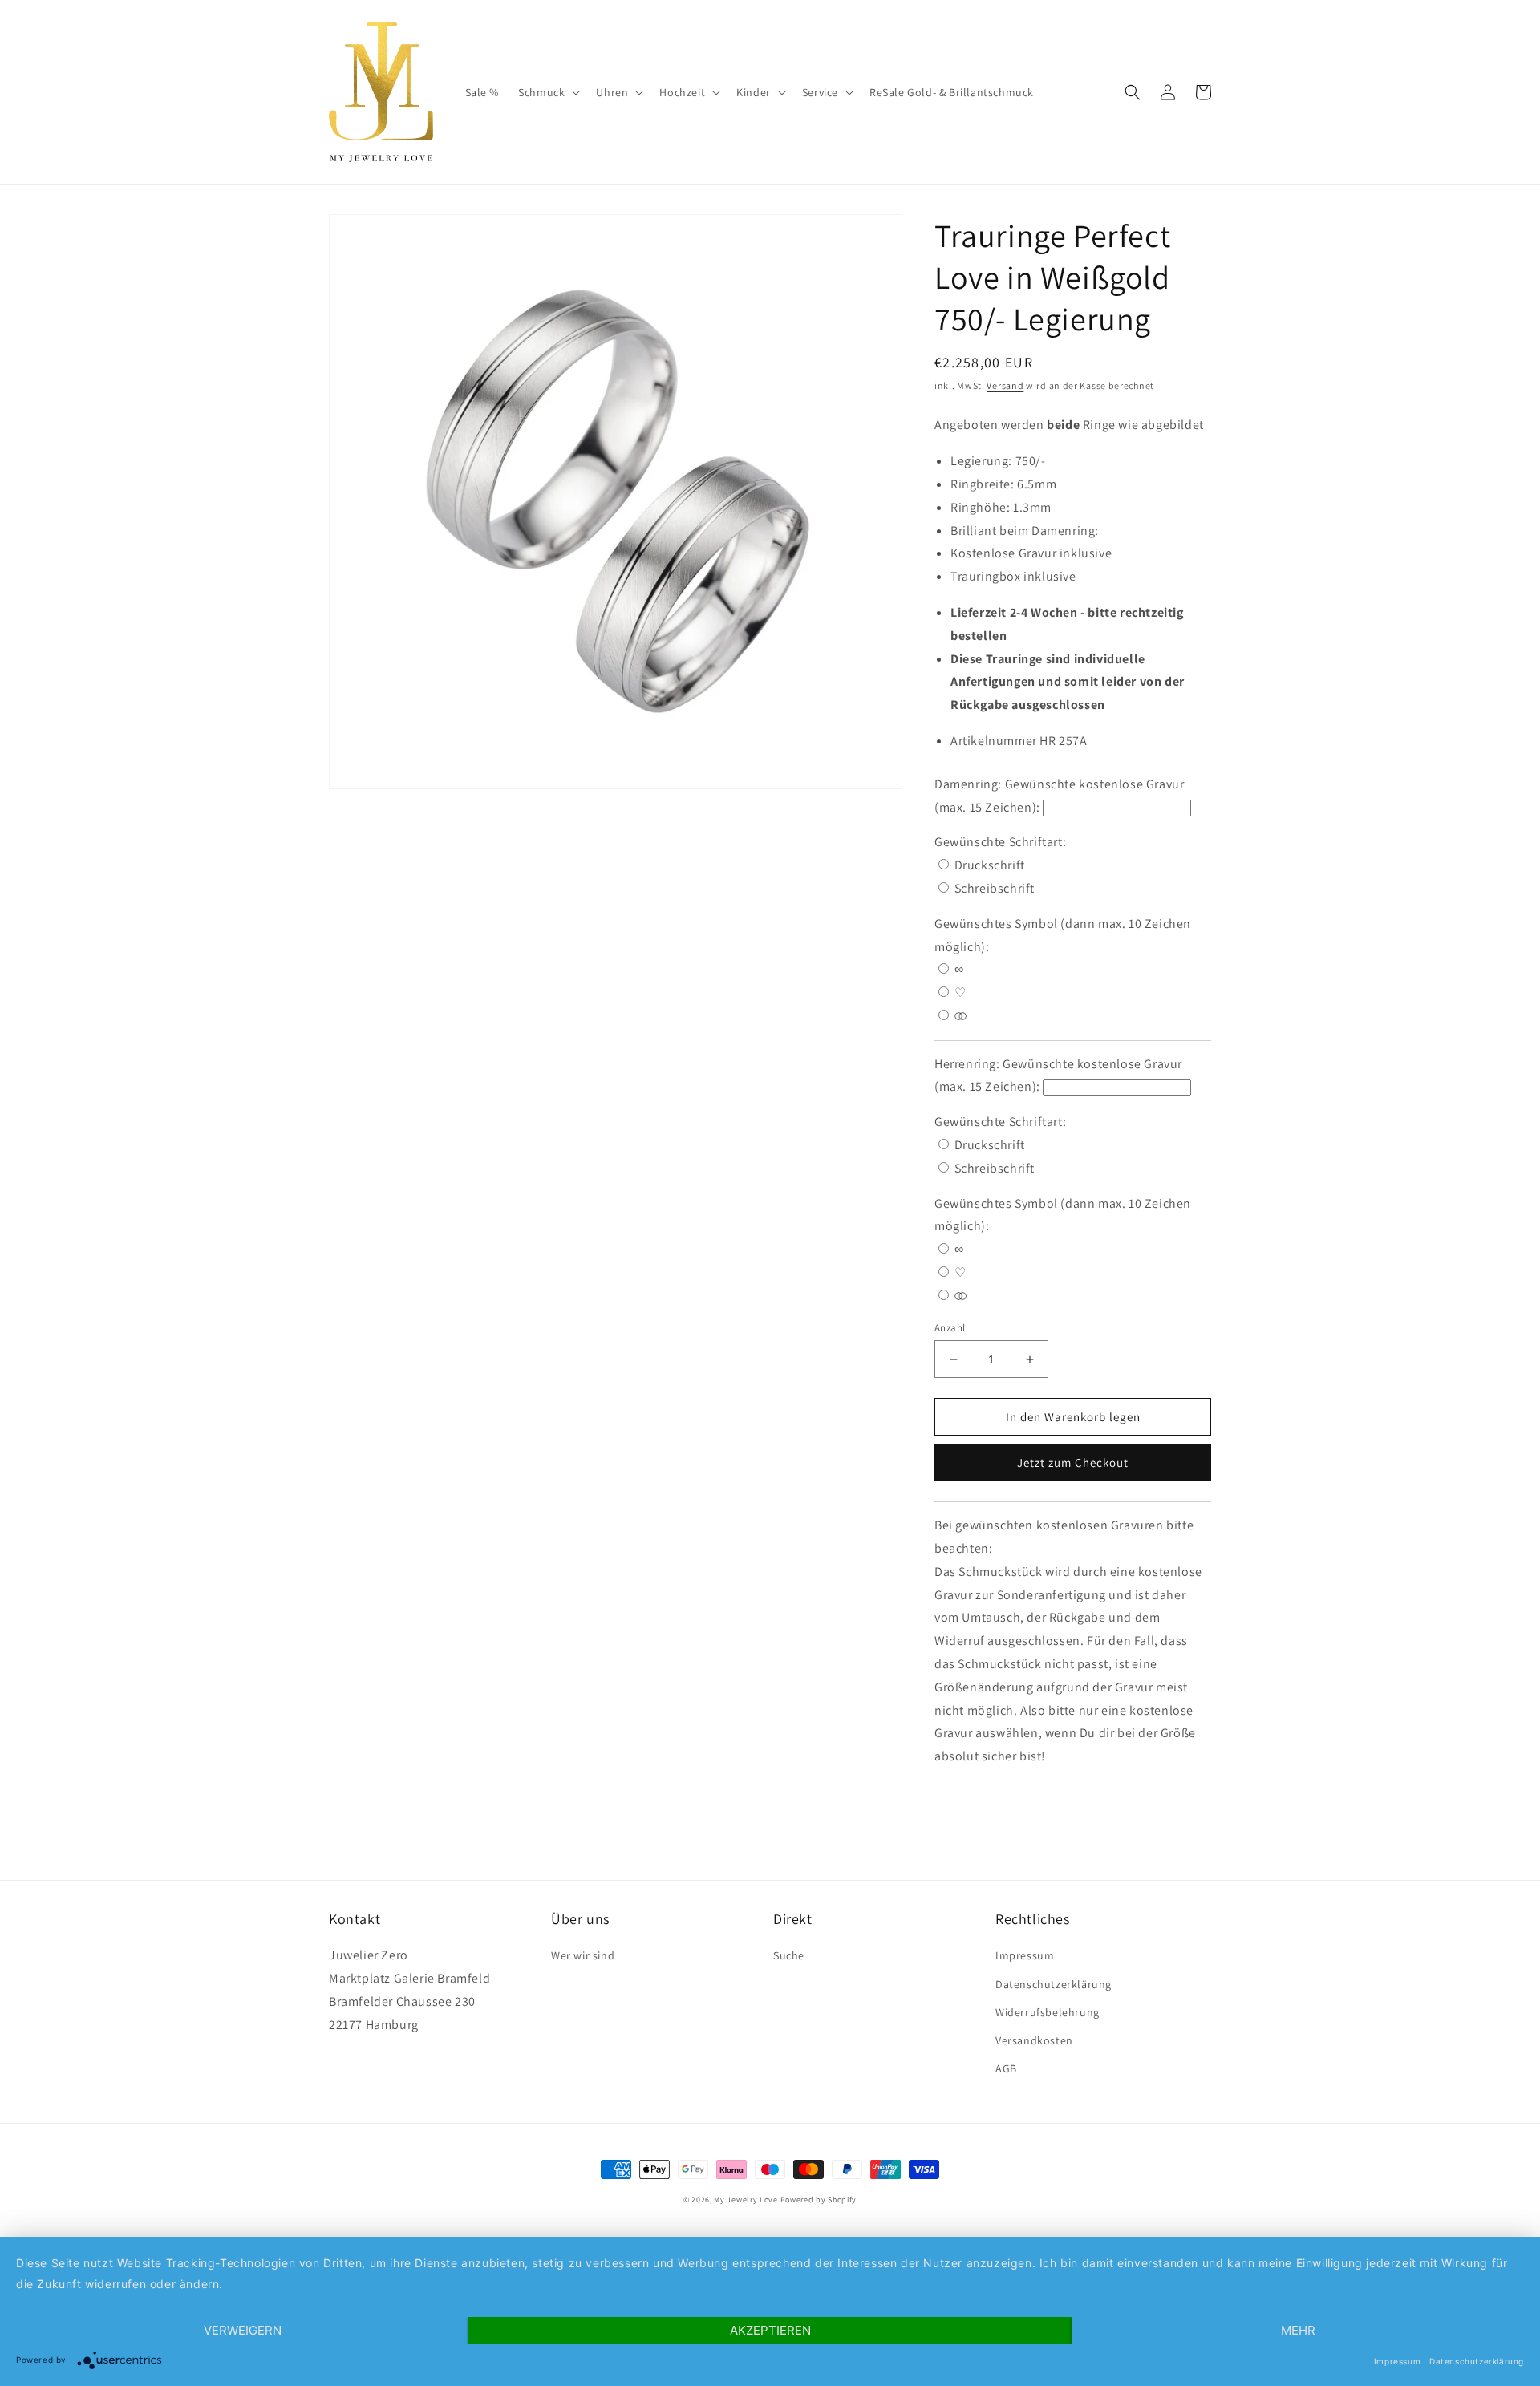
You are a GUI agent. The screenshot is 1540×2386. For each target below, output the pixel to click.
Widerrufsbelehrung (1048, 2012)
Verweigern (243, 2330)
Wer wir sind (583, 1955)
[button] (547, 92)
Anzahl (950, 1328)
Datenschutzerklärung (1054, 1984)
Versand (1005, 385)
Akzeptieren (770, 2330)
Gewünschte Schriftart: (1002, 842)
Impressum (1025, 1955)
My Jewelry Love (746, 2200)
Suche (789, 1955)
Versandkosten (1034, 2040)
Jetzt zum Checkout (1073, 1462)
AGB (1006, 2068)
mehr (1298, 2330)
